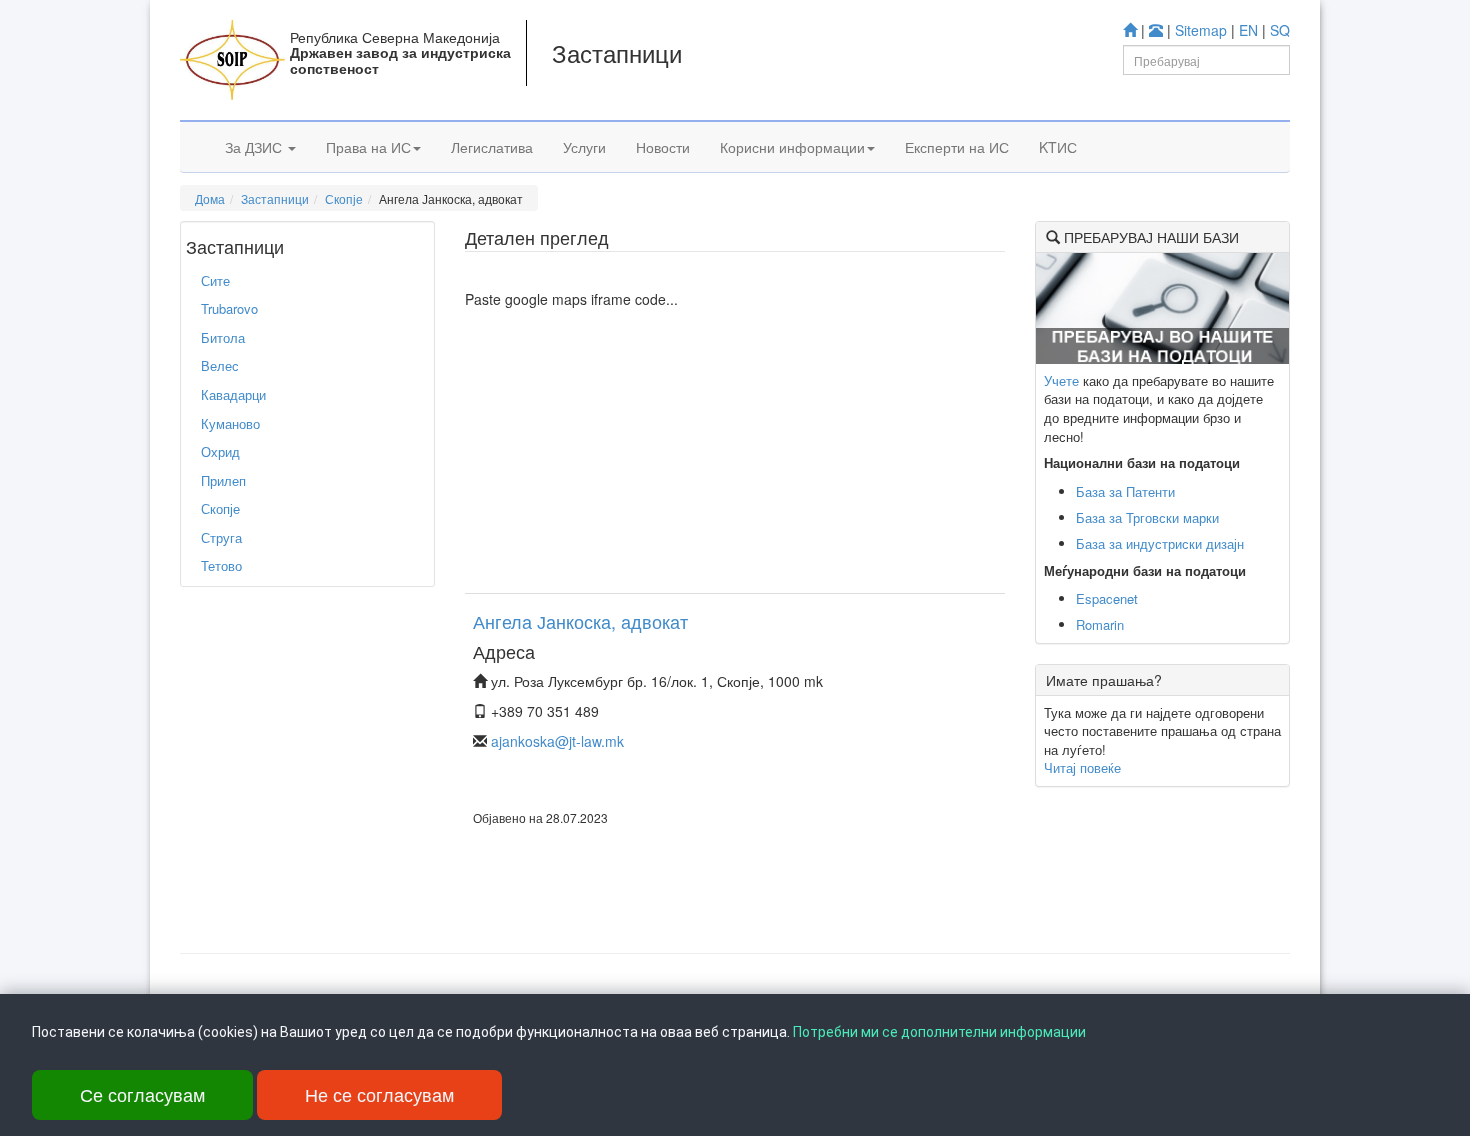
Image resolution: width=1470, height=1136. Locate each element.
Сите (215, 280)
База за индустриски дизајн (1160, 543)
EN (1248, 30)
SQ (1280, 30)
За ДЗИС (255, 147)
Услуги (584, 147)
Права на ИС (368, 147)
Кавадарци (233, 394)
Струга (221, 537)
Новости (663, 147)
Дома (210, 198)
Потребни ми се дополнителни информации (939, 1032)
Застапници (275, 198)
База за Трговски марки (1147, 517)
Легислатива (492, 147)
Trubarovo (229, 308)
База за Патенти (1125, 491)
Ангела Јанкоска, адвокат (580, 621)
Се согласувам (142, 1094)
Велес (220, 365)
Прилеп (223, 480)
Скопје (344, 198)
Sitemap (1201, 30)
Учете (1061, 380)
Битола (223, 337)
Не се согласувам (379, 1094)
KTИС (1058, 147)
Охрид (220, 451)
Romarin (1100, 624)
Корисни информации (792, 147)
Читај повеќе (1082, 767)
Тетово (221, 565)
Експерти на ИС (957, 147)
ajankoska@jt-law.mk (557, 741)
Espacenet (1107, 598)
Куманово (230, 423)
